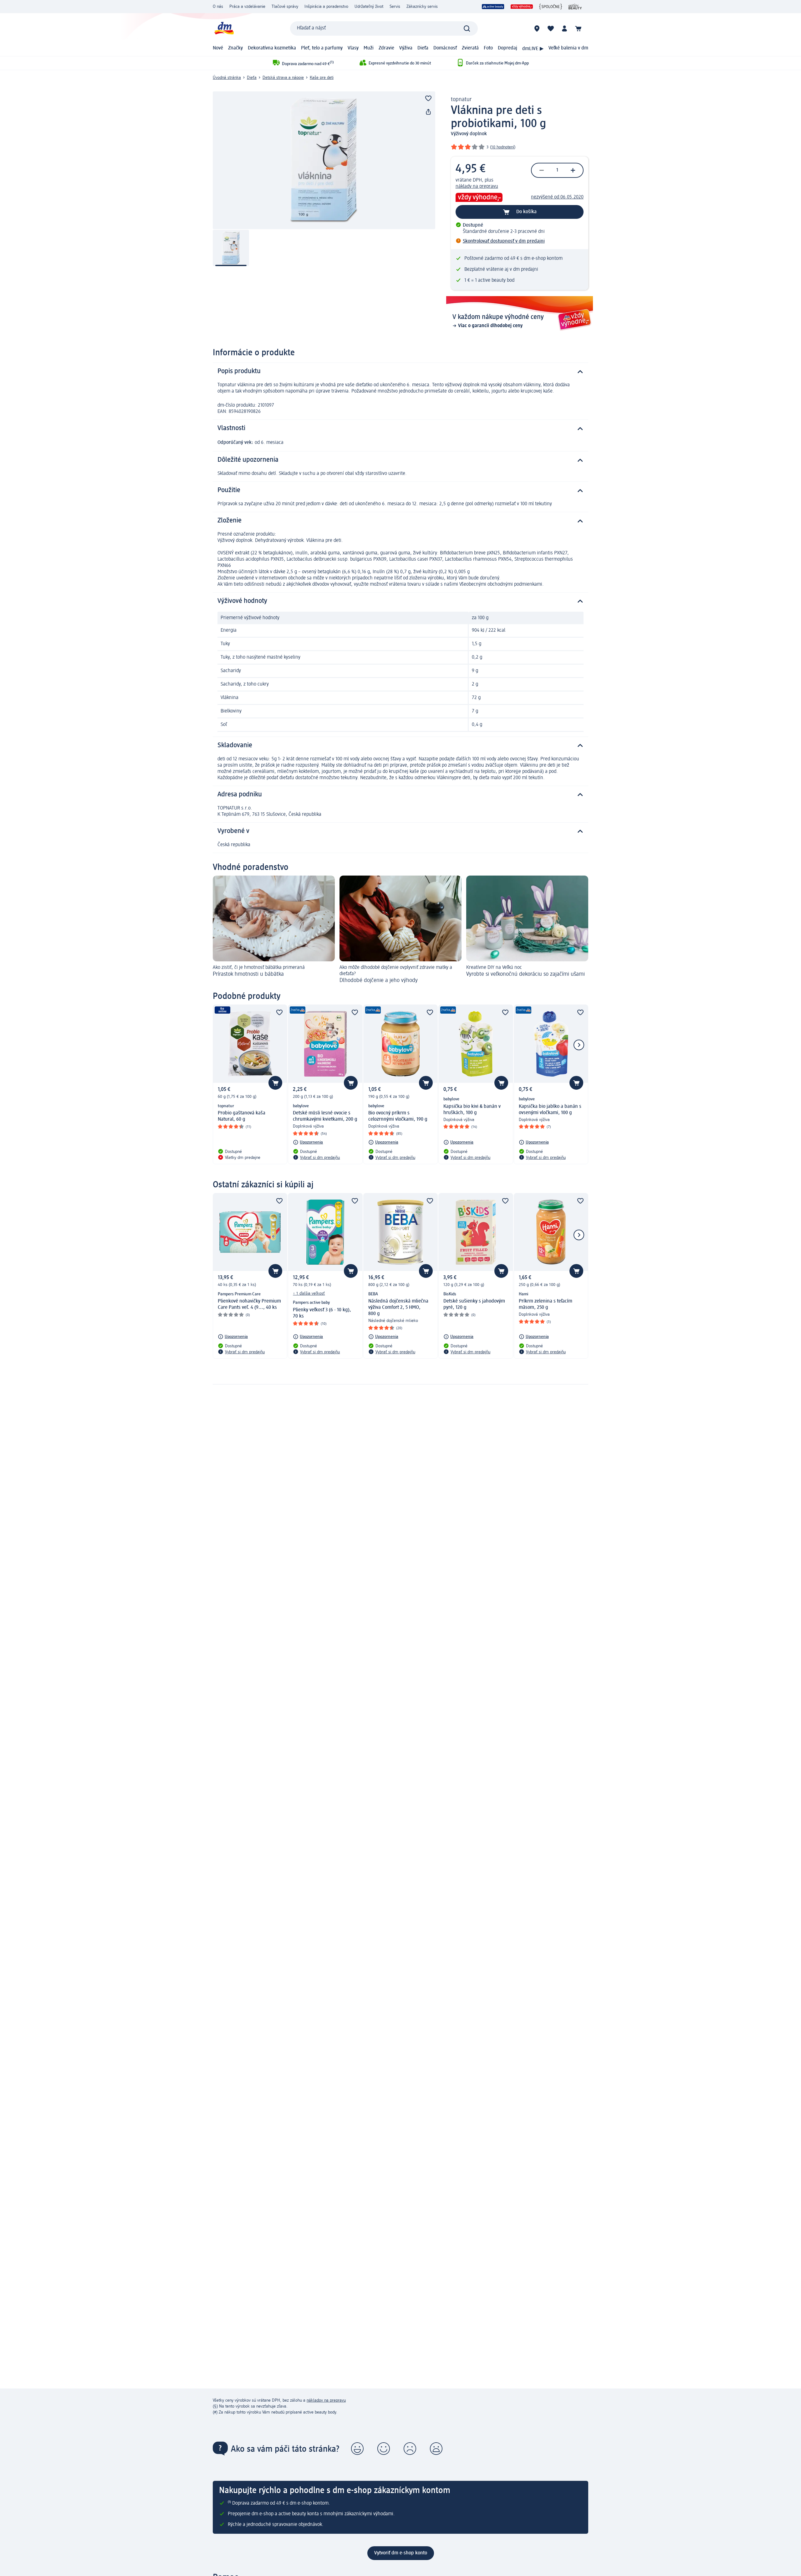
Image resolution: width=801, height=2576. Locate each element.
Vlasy (353, 48)
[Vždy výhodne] (522, 7)
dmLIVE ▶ (533, 49)
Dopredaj (508, 48)
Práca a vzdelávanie (247, 7)
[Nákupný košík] (578, 28)
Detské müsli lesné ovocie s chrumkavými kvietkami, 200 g (325, 1116)
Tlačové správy (285, 7)
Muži (369, 48)
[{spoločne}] (551, 7)
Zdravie (386, 48)
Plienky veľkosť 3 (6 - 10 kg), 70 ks (322, 1313)
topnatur (461, 100)
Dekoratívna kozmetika (272, 48)
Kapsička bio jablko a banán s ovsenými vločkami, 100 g (550, 1110)
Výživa (406, 48)
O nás (218, 7)
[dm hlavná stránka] (224, 28)
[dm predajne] (537, 28)
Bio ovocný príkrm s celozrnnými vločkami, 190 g (398, 1116)
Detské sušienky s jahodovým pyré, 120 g (474, 1304)
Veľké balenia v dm (568, 48)
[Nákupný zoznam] (551, 28)
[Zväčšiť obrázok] (324, 160)
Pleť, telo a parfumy (322, 48)
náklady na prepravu (477, 187)
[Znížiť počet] (542, 170)
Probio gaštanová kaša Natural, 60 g (242, 1116)
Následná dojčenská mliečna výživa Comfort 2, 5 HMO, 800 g (398, 1308)
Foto (488, 48)
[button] (357, 2449)
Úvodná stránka (227, 78)
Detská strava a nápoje (283, 78)
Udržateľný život (369, 7)
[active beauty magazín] (575, 7)
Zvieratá (470, 48)
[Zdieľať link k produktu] (428, 112)
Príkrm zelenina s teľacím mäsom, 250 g (546, 1304)
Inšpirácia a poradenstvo (326, 7)
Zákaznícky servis (422, 7)
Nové (218, 48)
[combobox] (384, 28)
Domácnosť (445, 48)
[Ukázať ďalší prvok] (579, 1045)
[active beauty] (493, 7)
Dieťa (423, 48)
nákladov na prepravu (326, 2400)
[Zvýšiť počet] (573, 170)
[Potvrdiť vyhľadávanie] (467, 28)
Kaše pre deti (322, 78)
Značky (235, 48)
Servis (395, 7)
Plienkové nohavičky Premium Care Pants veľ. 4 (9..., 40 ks (249, 1304)
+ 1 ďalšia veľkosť (309, 1293)
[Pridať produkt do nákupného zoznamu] (428, 98)
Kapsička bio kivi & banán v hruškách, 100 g (472, 1110)
